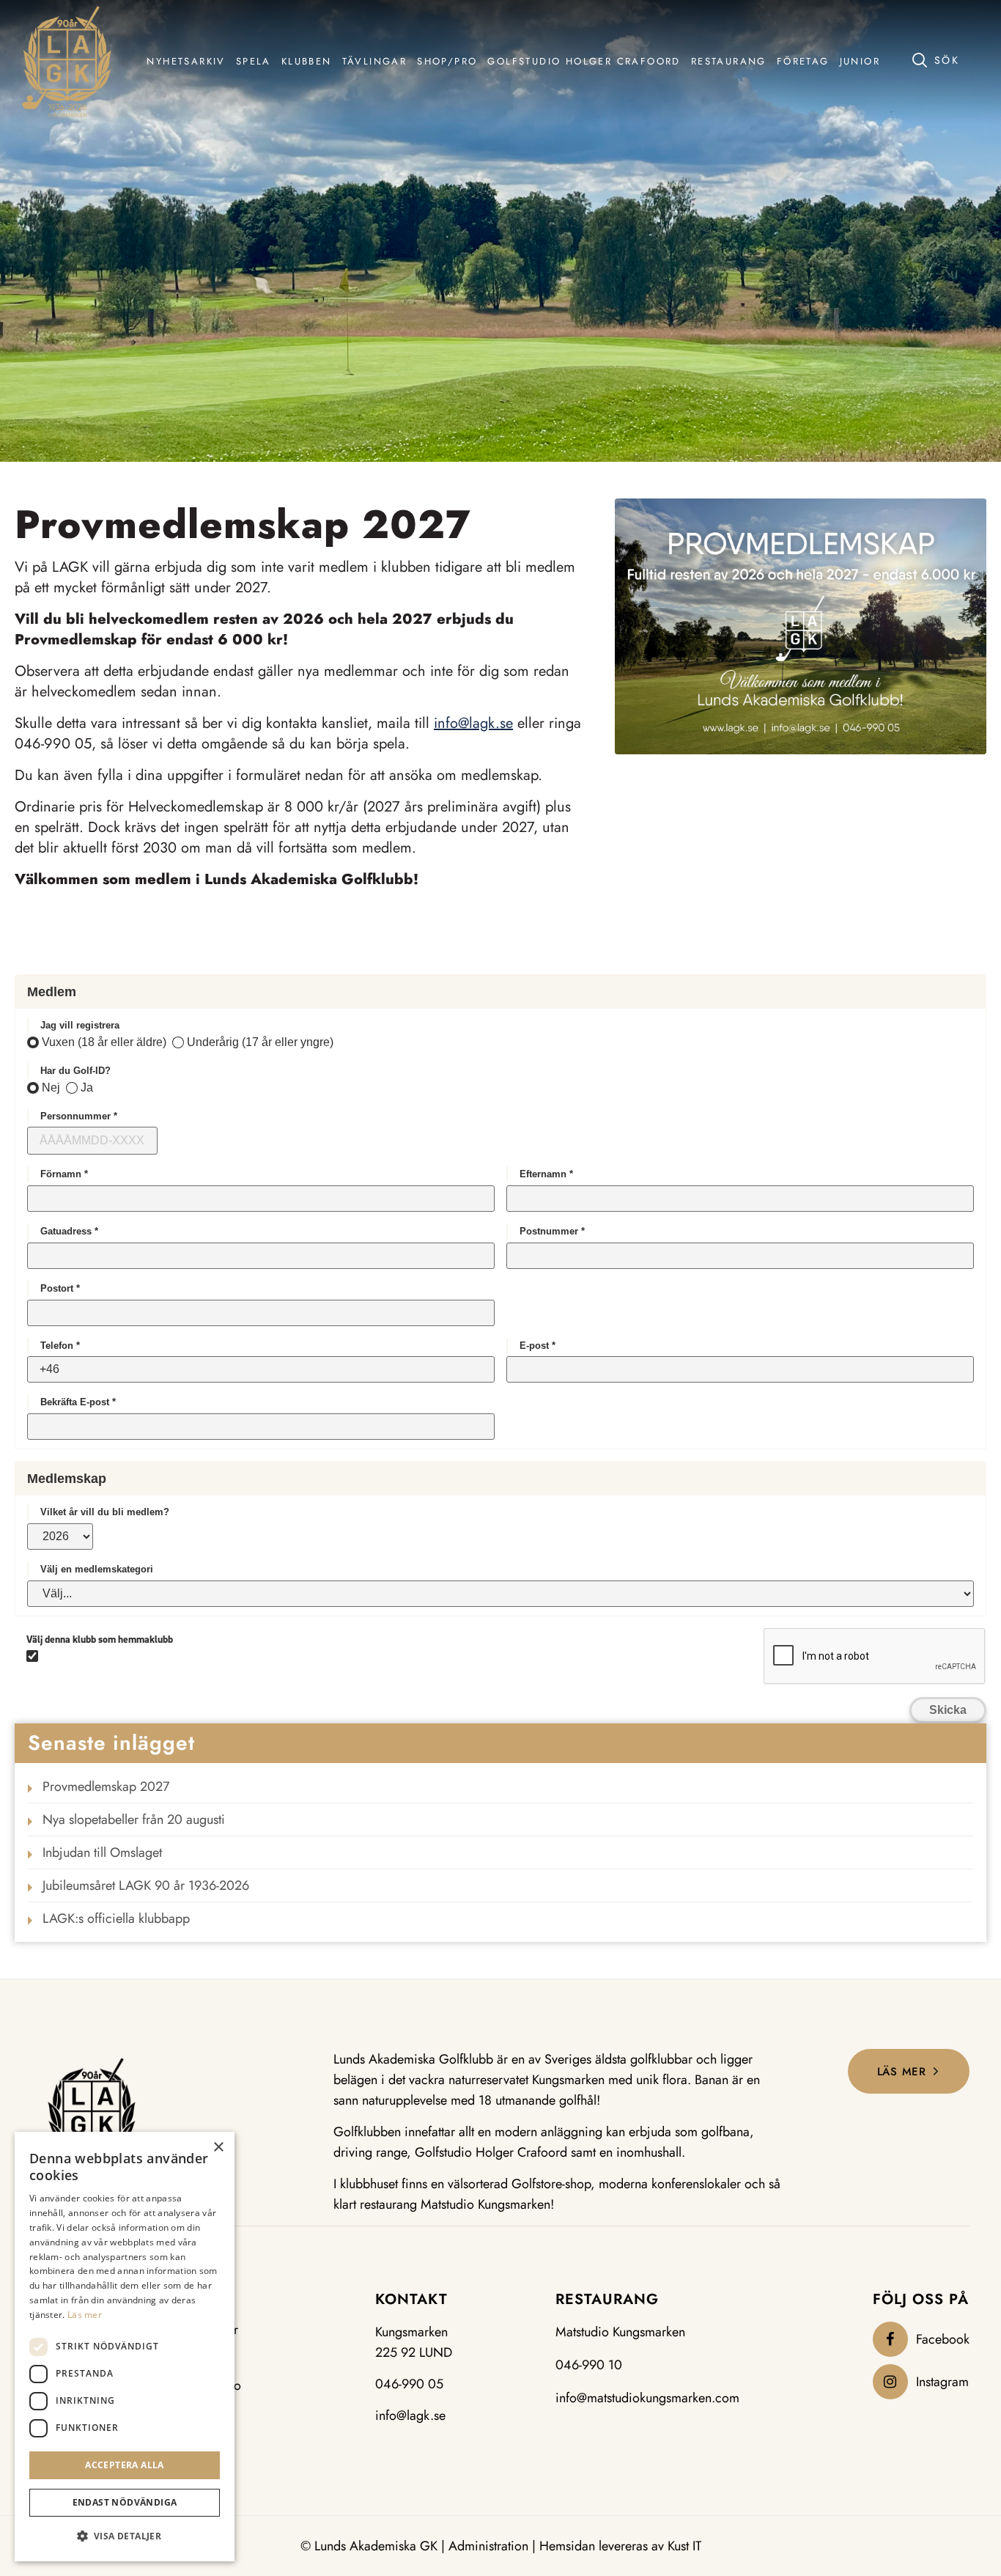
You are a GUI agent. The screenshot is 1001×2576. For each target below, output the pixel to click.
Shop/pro (215, 2386)
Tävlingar (213, 2330)
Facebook (943, 2339)
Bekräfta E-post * (78, 1402)
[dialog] (125, 2347)
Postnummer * (552, 1231)
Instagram (942, 2382)
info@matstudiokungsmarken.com (647, 2398)
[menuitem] (186, 62)
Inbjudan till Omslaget (102, 1852)
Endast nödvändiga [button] (125, 2502)
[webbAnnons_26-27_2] (801, 626)
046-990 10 (589, 2365)
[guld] (67, 62)
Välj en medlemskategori (97, 1569)
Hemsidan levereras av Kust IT (620, 2546)
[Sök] (946, 59)
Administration (488, 2546)
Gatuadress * (69, 1231)
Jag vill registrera (80, 1025)
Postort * (60, 1288)
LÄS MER (902, 2072)
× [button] (218, 2148)
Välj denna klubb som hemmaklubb (100, 1639)
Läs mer (85, 2315)
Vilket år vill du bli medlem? (105, 1512)
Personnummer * (79, 1116)
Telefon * (60, 1346)
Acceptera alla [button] (125, 2465)
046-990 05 (409, 2384)
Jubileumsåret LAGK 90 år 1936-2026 (146, 1885)
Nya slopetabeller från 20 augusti (134, 1819)
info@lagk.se (473, 723)
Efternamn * (546, 1174)
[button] (125, 2536)
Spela (204, 2358)
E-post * (538, 1346)
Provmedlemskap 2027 (106, 1786)
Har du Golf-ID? (75, 1071)
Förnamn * (64, 1174)
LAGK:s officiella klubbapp (116, 1918)
